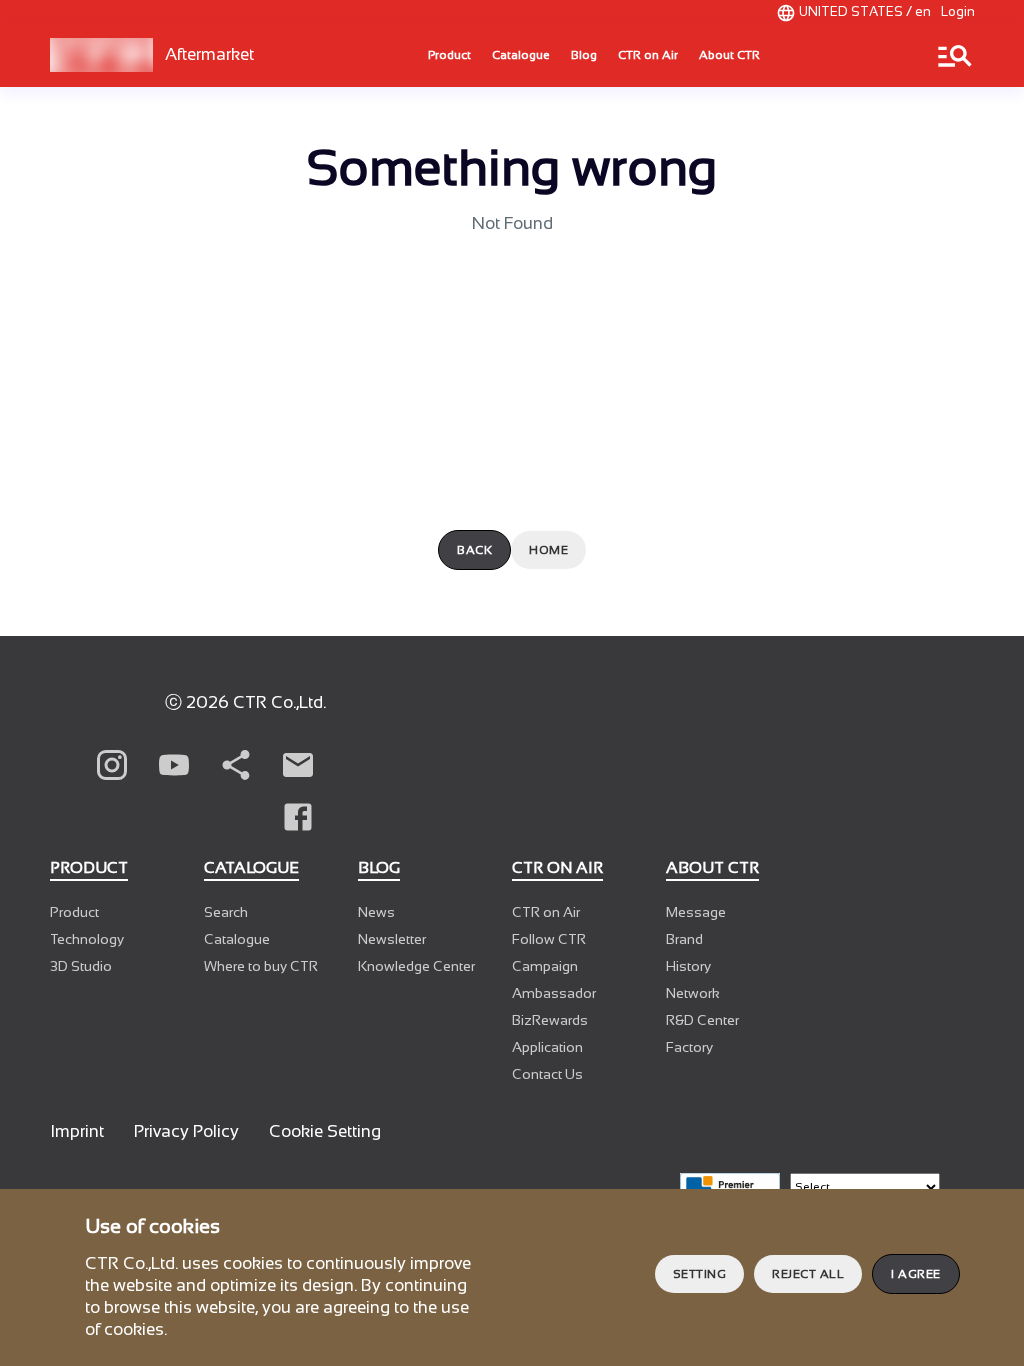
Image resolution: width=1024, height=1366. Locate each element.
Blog (584, 55)
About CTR (729, 55)
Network (693, 993)
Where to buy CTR (261, 966)
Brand (684, 939)
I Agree (916, 1274)
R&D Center (702, 1020)
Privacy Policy (186, 1131)
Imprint (77, 1131)
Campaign (545, 966)
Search (226, 912)
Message (696, 912)
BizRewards (550, 1020)
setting (700, 1274)
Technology (87, 939)
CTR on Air (648, 55)
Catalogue (521, 55)
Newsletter (392, 939)
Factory (689, 1047)
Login (958, 11)
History (688, 966)
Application (547, 1047)
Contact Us (547, 1074)
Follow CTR (549, 939)
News (376, 912)
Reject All (808, 1274)
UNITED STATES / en (865, 11)
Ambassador (554, 993)
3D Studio (81, 966)
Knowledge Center (416, 966)
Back (474, 550)
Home (548, 550)
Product (449, 55)
